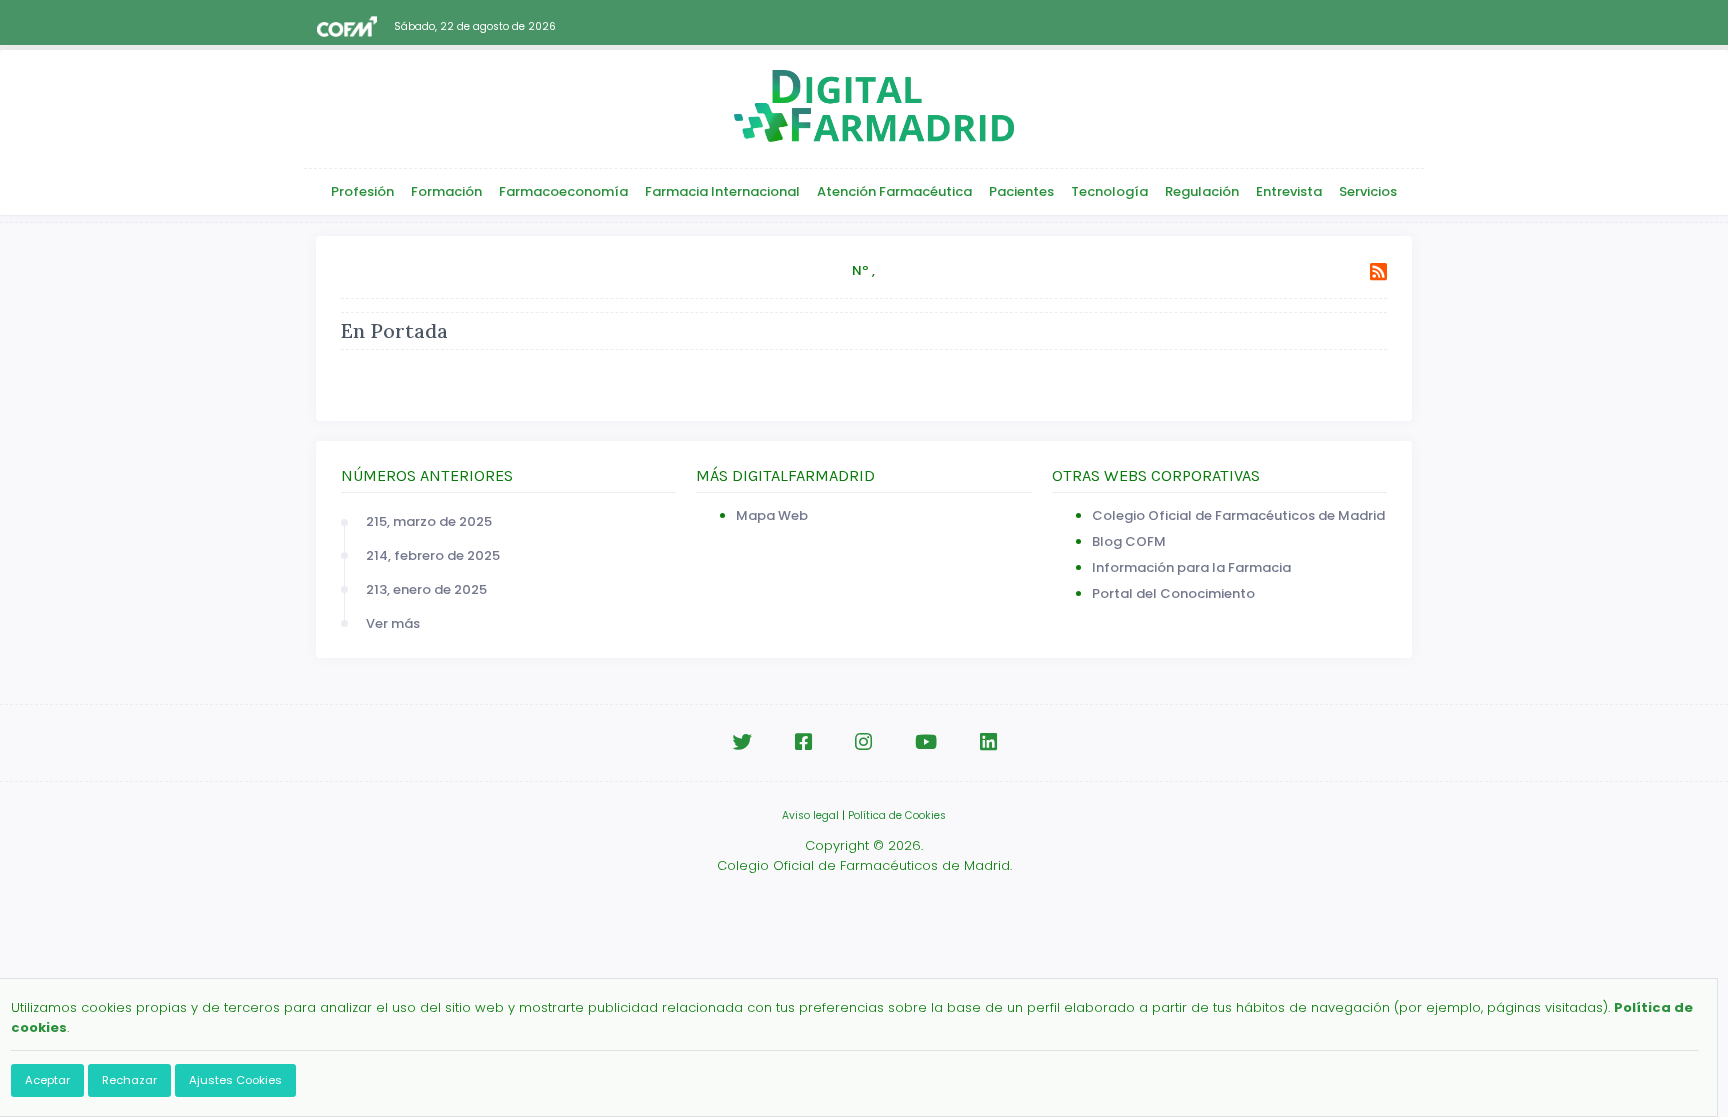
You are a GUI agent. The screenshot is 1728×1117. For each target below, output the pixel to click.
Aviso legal (810, 815)
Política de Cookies (897, 815)
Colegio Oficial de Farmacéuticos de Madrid (1238, 515)
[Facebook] (803, 742)
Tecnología (1109, 191)
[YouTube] (926, 742)
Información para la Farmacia (1191, 567)
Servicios (1368, 191)
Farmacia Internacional (722, 191)
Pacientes (1021, 191)
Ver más (393, 623)
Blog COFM (1129, 541)
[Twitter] (742, 742)
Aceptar (47, 1080)
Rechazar (129, 1080)
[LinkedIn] (988, 742)
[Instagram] (863, 742)
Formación (446, 191)
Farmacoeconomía (563, 191)
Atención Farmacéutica (894, 191)
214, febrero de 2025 (433, 555)
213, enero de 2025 (426, 589)
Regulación (1202, 191)
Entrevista (1289, 191)
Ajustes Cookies (235, 1080)
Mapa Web (772, 515)
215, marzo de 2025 (429, 521)
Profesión (362, 191)
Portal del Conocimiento (1173, 593)
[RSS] (1378, 272)
